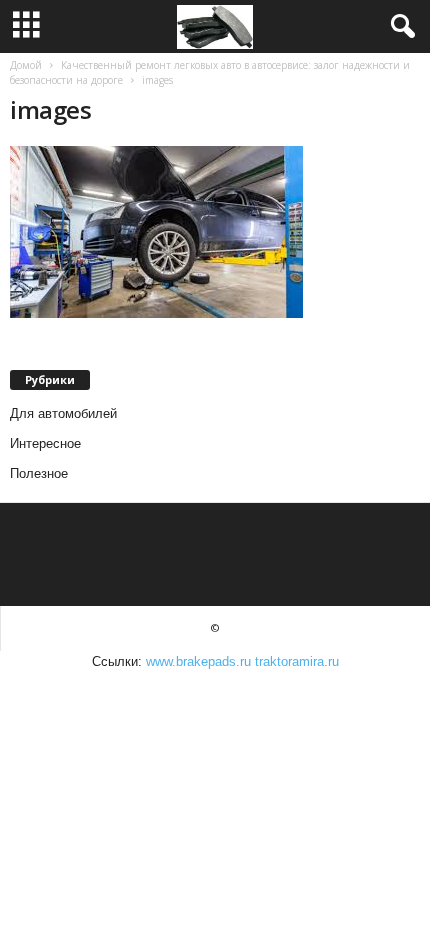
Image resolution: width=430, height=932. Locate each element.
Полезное (39, 473)
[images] (215, 232)
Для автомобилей (63, 413)
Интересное (45, 443)
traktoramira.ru (297, 661)
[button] (399, 27)
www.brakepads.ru (198, 661)
